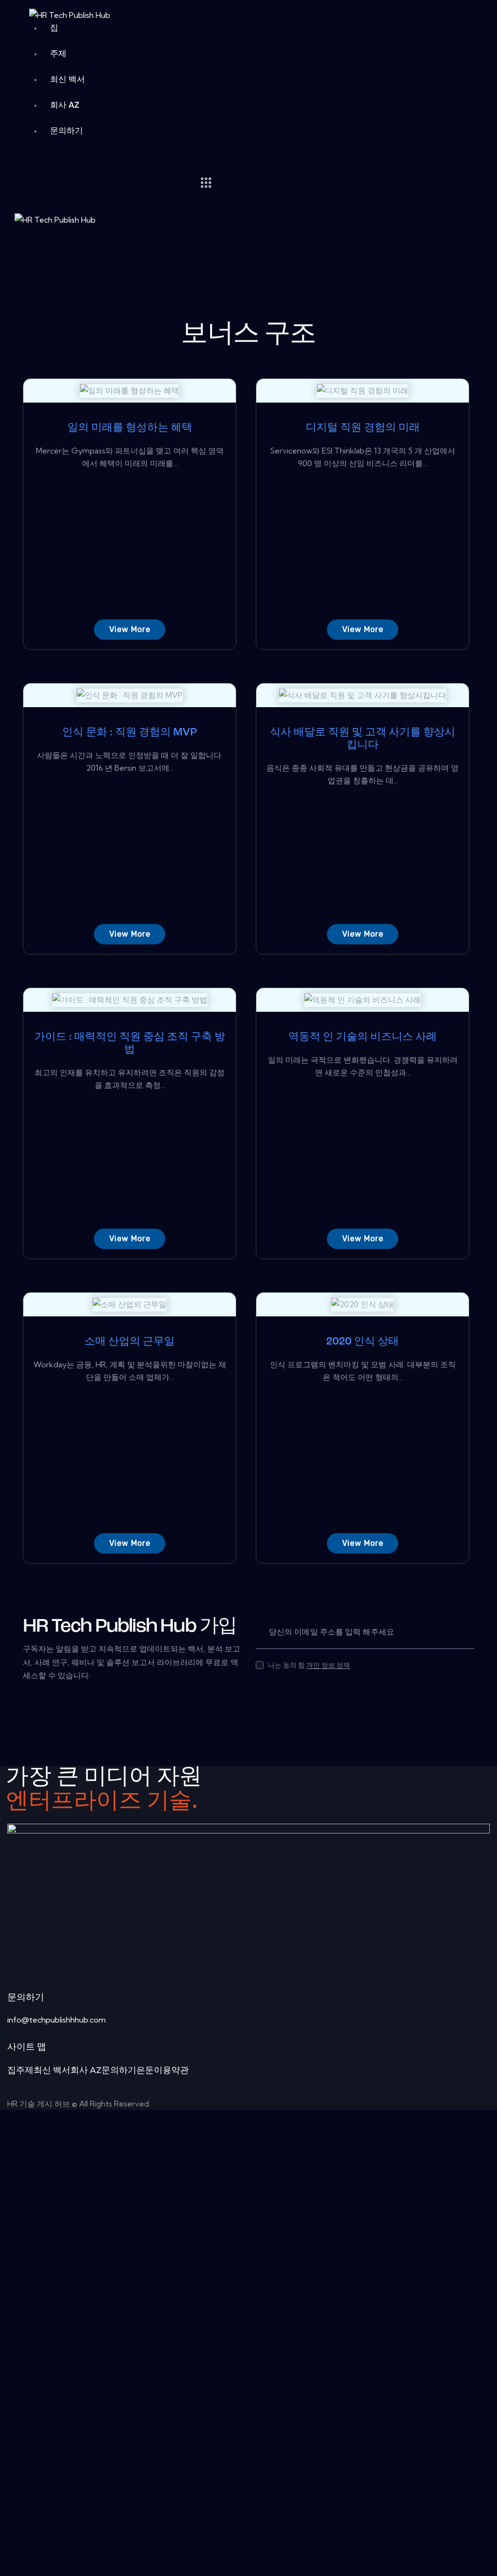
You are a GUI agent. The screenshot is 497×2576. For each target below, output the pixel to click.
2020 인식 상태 (363, 1342)
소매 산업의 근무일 (130, 1342)
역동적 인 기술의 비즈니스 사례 (363, 1037)
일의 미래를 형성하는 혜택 (130, 428)
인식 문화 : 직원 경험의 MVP (130, 733)
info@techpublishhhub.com (57, 2020)
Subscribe (467, 1632)
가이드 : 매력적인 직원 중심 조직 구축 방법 (130, 1044)
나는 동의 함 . (310, 1665)
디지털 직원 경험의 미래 (363, 428)
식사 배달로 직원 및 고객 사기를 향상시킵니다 (363, 739)
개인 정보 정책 (328, 1665)
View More (130, 629)
